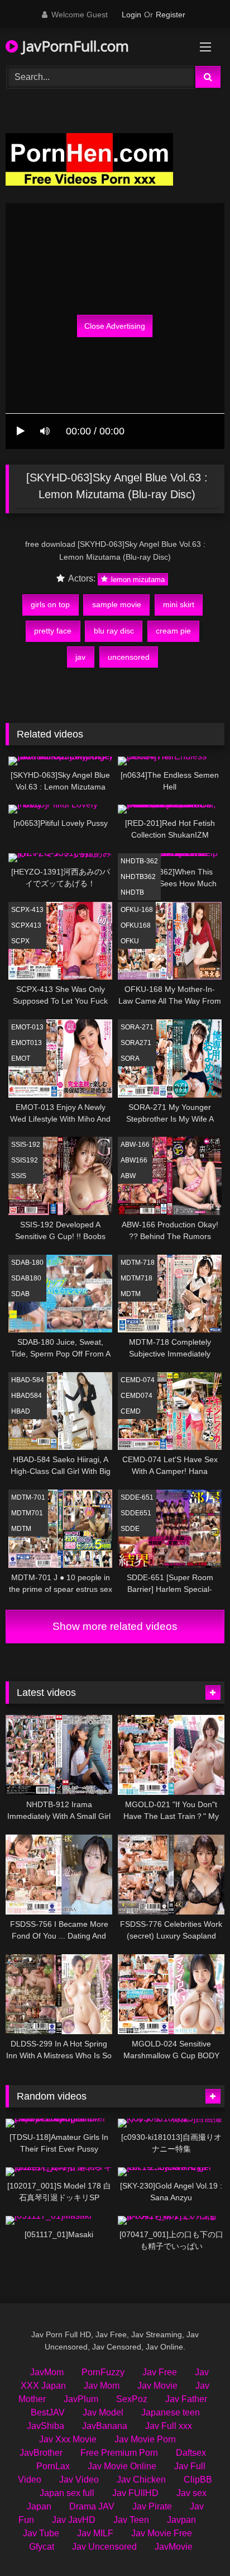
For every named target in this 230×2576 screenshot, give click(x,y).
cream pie (173, 631)
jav (80, 657)
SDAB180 (26, 1278)
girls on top (50, 604)
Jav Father (186, 2399)
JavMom (47, 2372)
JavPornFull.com (73, 46)
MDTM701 (27, 1513)
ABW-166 (135, 1145)
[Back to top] (195, 2543)
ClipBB (198, 2480)
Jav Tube (41, 2533)
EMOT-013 (27, 1027)
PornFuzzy (103, 2372)
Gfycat (42, 2547)
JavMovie (174, 2547)
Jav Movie (157, 2386)
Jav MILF (95, 2533)
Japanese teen (171, 2412)
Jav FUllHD (135, 2493)
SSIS (19, 1176)
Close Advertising (115, 326)
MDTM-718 (138, 1263)
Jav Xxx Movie (68, 2439)
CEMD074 (136, 1396)
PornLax (53, 2466)
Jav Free (160, 2372)
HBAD (21, 1411)
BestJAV (48, 2412)
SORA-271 (137, 1027)
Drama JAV (92, 2506)
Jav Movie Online (122, 2466)
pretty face (53, 631)
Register (171, 15)
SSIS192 (25, 1160)
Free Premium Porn (119, 2453)
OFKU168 (136, 925)
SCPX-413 (27, 910)
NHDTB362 (138, 877)
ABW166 (134, 1160)
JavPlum (81, 2399)
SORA (130, 1058)
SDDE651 (136, 1513)
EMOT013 (27, 1043)
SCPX (20, 941)
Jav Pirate (152, 2506)
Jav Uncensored (104, 2547)
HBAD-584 (28, 1380)
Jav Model (103, 2412)
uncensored (129, 657)
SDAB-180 (27, 1263)
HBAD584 (27, 1396)
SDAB (20, 1294)
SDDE (130, 1529)
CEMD (131, 1411)
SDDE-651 (137, 1497)
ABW (128, 1176)
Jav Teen (131, 2520)
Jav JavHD (74, 2520)
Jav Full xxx (169, 2426)
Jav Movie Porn (145, 2439)
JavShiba (45, 2426)
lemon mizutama (137, 579)
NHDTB (132, 892)
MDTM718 (136, 1278)
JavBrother (41, 2453)
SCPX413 (26, 925)
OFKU (130, 941)
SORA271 (136, 1043)
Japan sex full (67, 2493)
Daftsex (191, 2453)
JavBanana (105, 2426)
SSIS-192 (26, 1145)
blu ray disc (114, 631)
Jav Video (79, 2480)
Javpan (181, 2520)
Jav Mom (102, 2386)
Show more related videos (115, 1626)
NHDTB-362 (139, 861)
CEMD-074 (138, 1380)
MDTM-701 (28, 1497)
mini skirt (179, 604)
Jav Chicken (141, 2480)
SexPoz (132, 2399)
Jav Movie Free (162, 2533)
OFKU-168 (137, 910)
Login (131, 15)
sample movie (117, 604)
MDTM (131, 1294)
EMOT (21, 1058)
